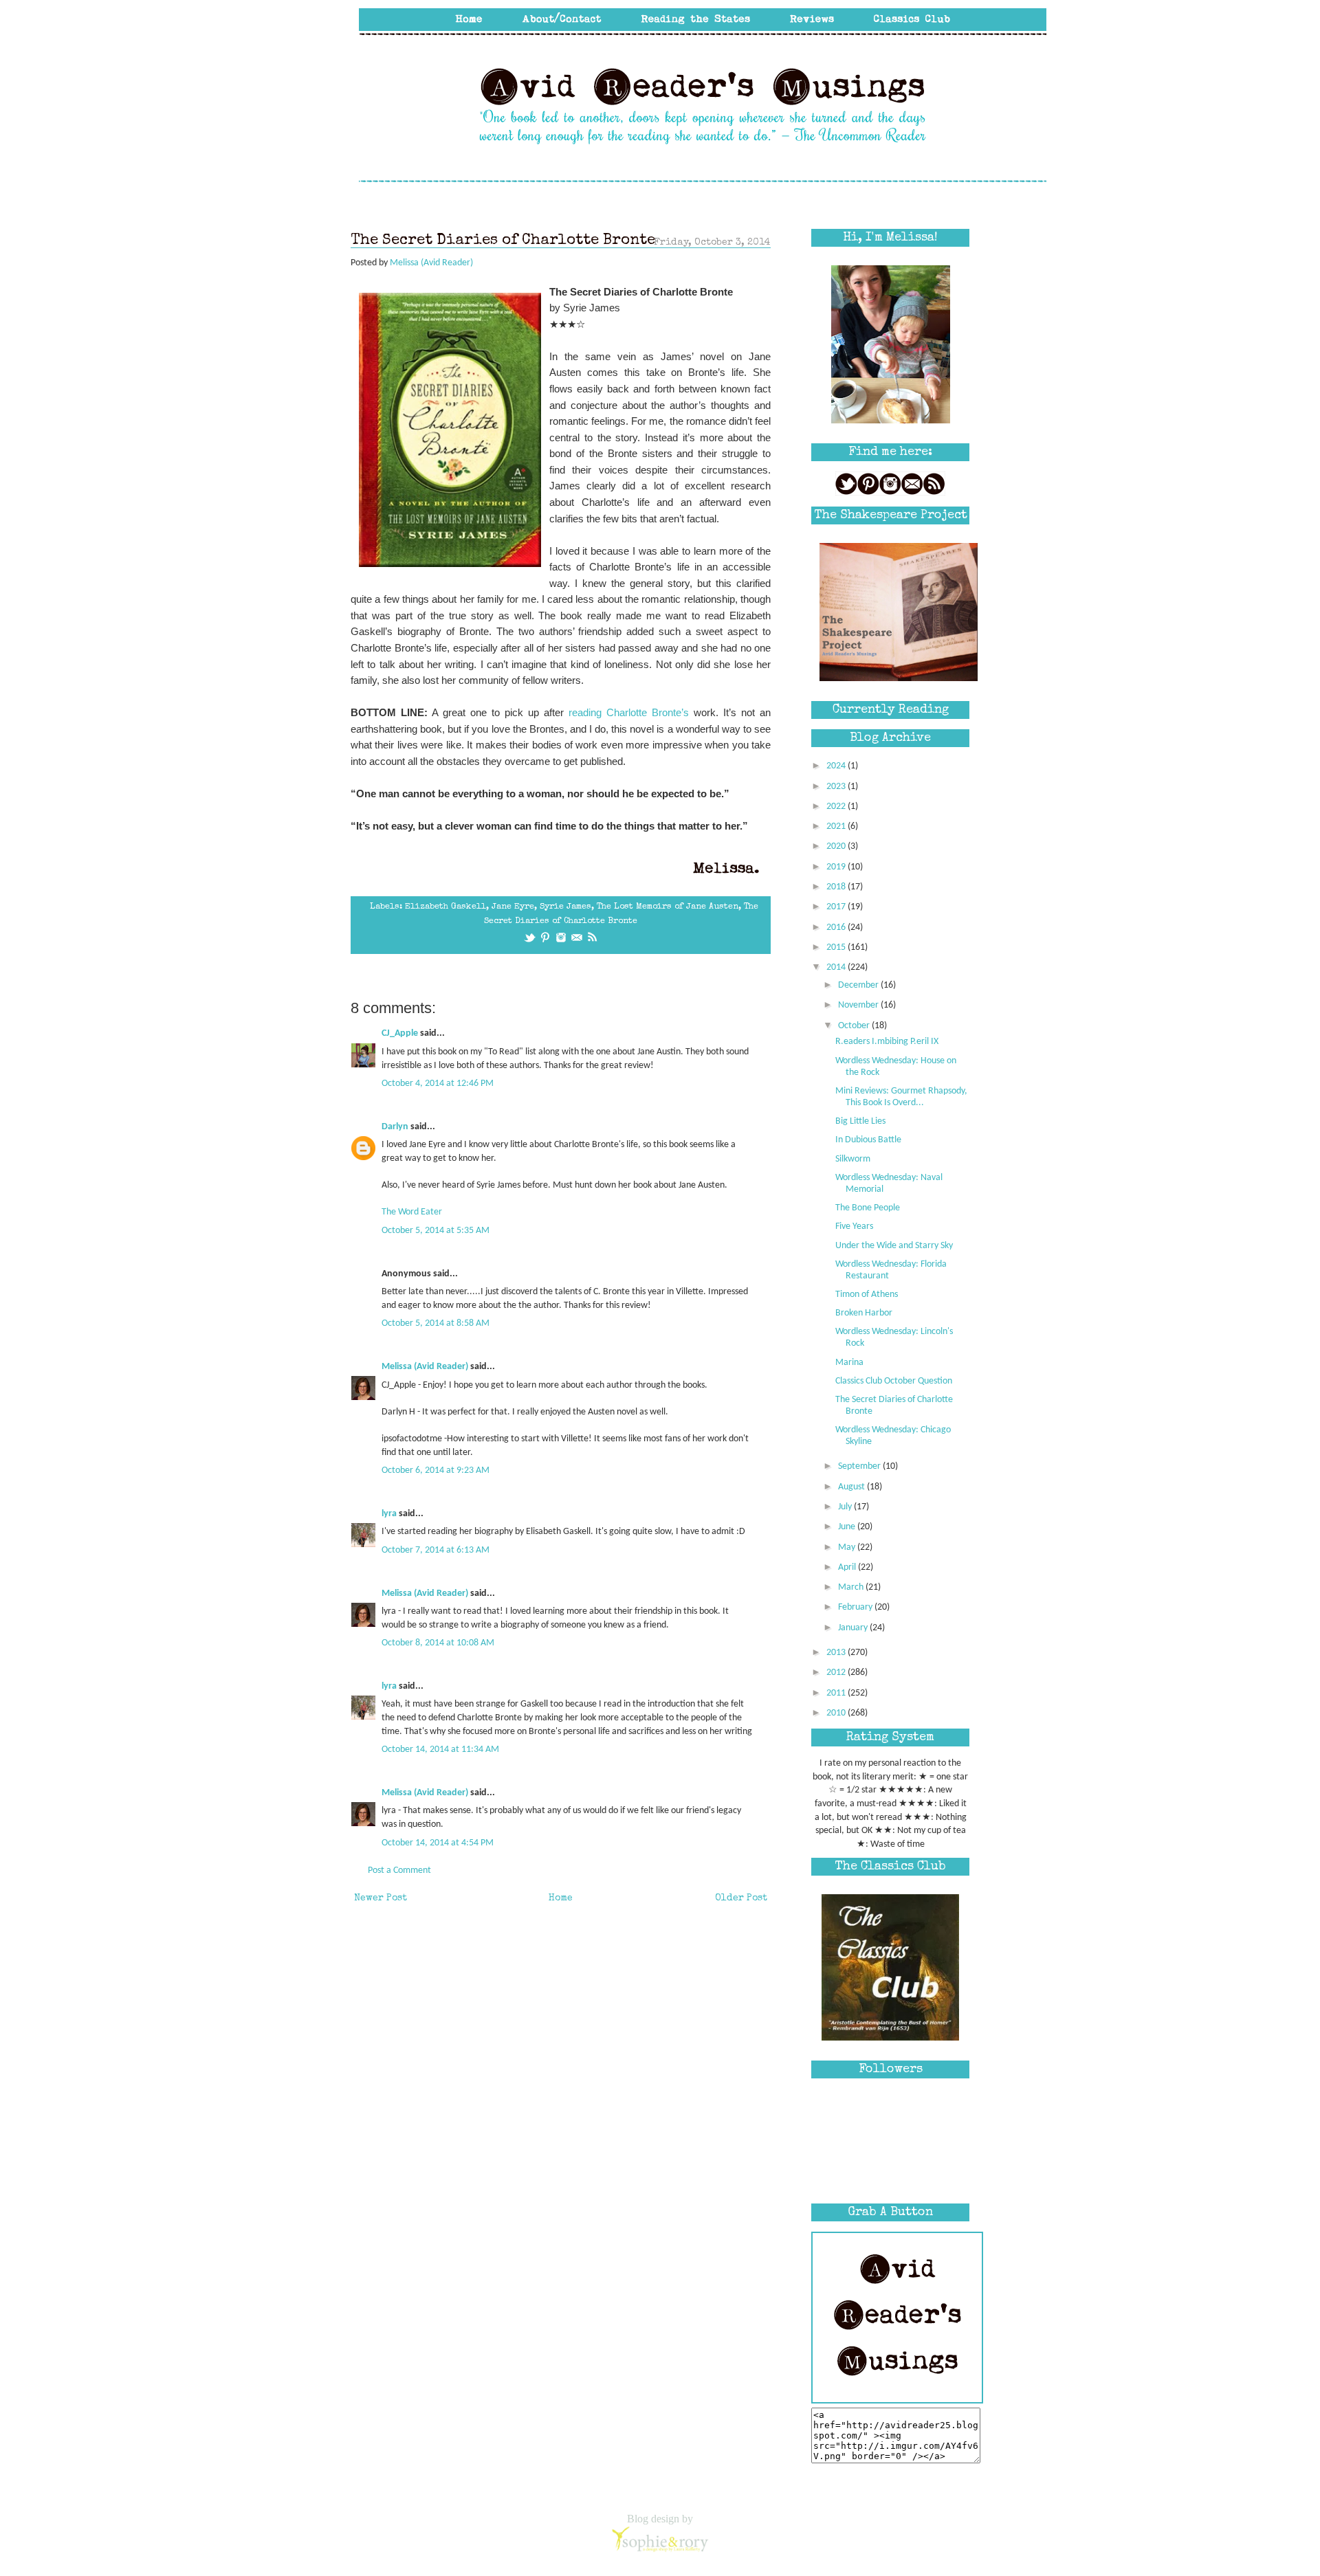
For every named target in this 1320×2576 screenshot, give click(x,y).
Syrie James (565, 907)
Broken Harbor (864, 1313)
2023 (837, 787)
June (848, 1527)
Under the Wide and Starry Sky (894, 1246)
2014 (837, 967)
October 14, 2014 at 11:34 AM (440, 1750)
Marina (849, 1363)
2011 (837, 1693)
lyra (389, 1514)
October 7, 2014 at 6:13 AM (436, 1550)
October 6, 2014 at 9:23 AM (436, 1470)
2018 (837, 887)
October (855, 1026)
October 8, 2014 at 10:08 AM (438, 1643)
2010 (837, 1713)
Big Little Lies (860, 1121)
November (859, 1005)
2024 (837, 766)
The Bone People (868, 1208)
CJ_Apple (400, 1033)
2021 (837, 826)
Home (561, 1898)
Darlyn (395, 1127)
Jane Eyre (513, 907)
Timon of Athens (867, 1295)
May (848, 1547)
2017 (837, 907)
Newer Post (381, 1898)
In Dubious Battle (868, 1140)
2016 (837, 928)
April (848, 1567)
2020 (837, 846)
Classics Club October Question (894, 1381)
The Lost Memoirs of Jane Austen (668, 907)
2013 (837, 1653)
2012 (837, 1673)
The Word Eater (412, 1212)
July (846, 1507)
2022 (837, 807)
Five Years (854, 1226)
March (852, 1587)
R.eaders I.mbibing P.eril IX (887, 1042)
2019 (837, 867)
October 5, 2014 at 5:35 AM (436, 1231)
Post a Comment (399, 1870)
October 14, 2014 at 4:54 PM (438, 1843)
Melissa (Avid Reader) (425, 1367)
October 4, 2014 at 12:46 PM (438, 1084)
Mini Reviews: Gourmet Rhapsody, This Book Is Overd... (901, 1097)
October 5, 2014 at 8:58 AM (436, 1323)
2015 (837, 947)
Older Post (741, 1898)
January (854, 1628)
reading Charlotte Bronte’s (629, 712)
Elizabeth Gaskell (445, 907)
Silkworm (853, 1159)
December (859, 985)
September (860, 1466)
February (856, 1607)
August (852, 1487)
